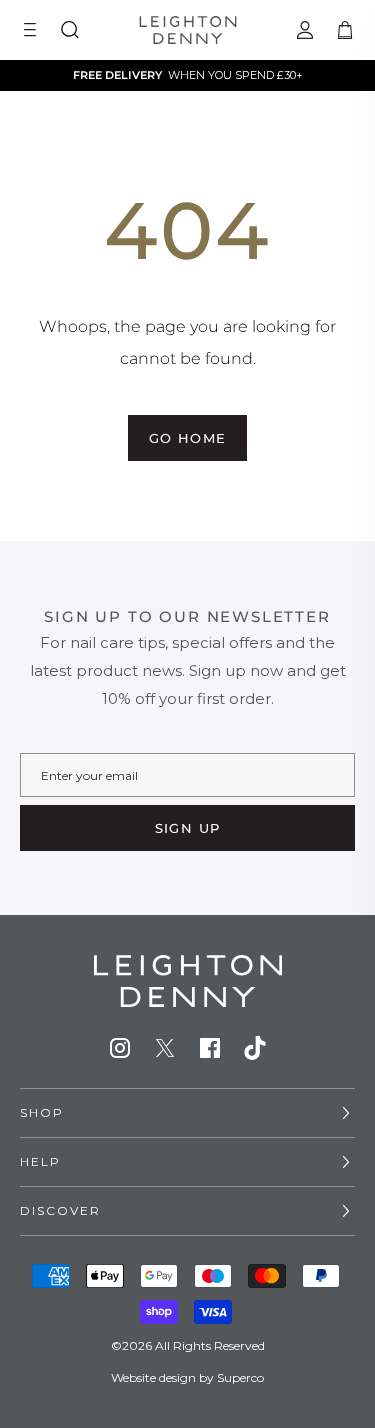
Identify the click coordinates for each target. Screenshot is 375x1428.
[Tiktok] (255, 1048)
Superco (240, 1377)
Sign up (188, 828)
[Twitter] (165, 1048)
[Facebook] (210, 1048)
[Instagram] (120, 1048)
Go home (188, 438)
